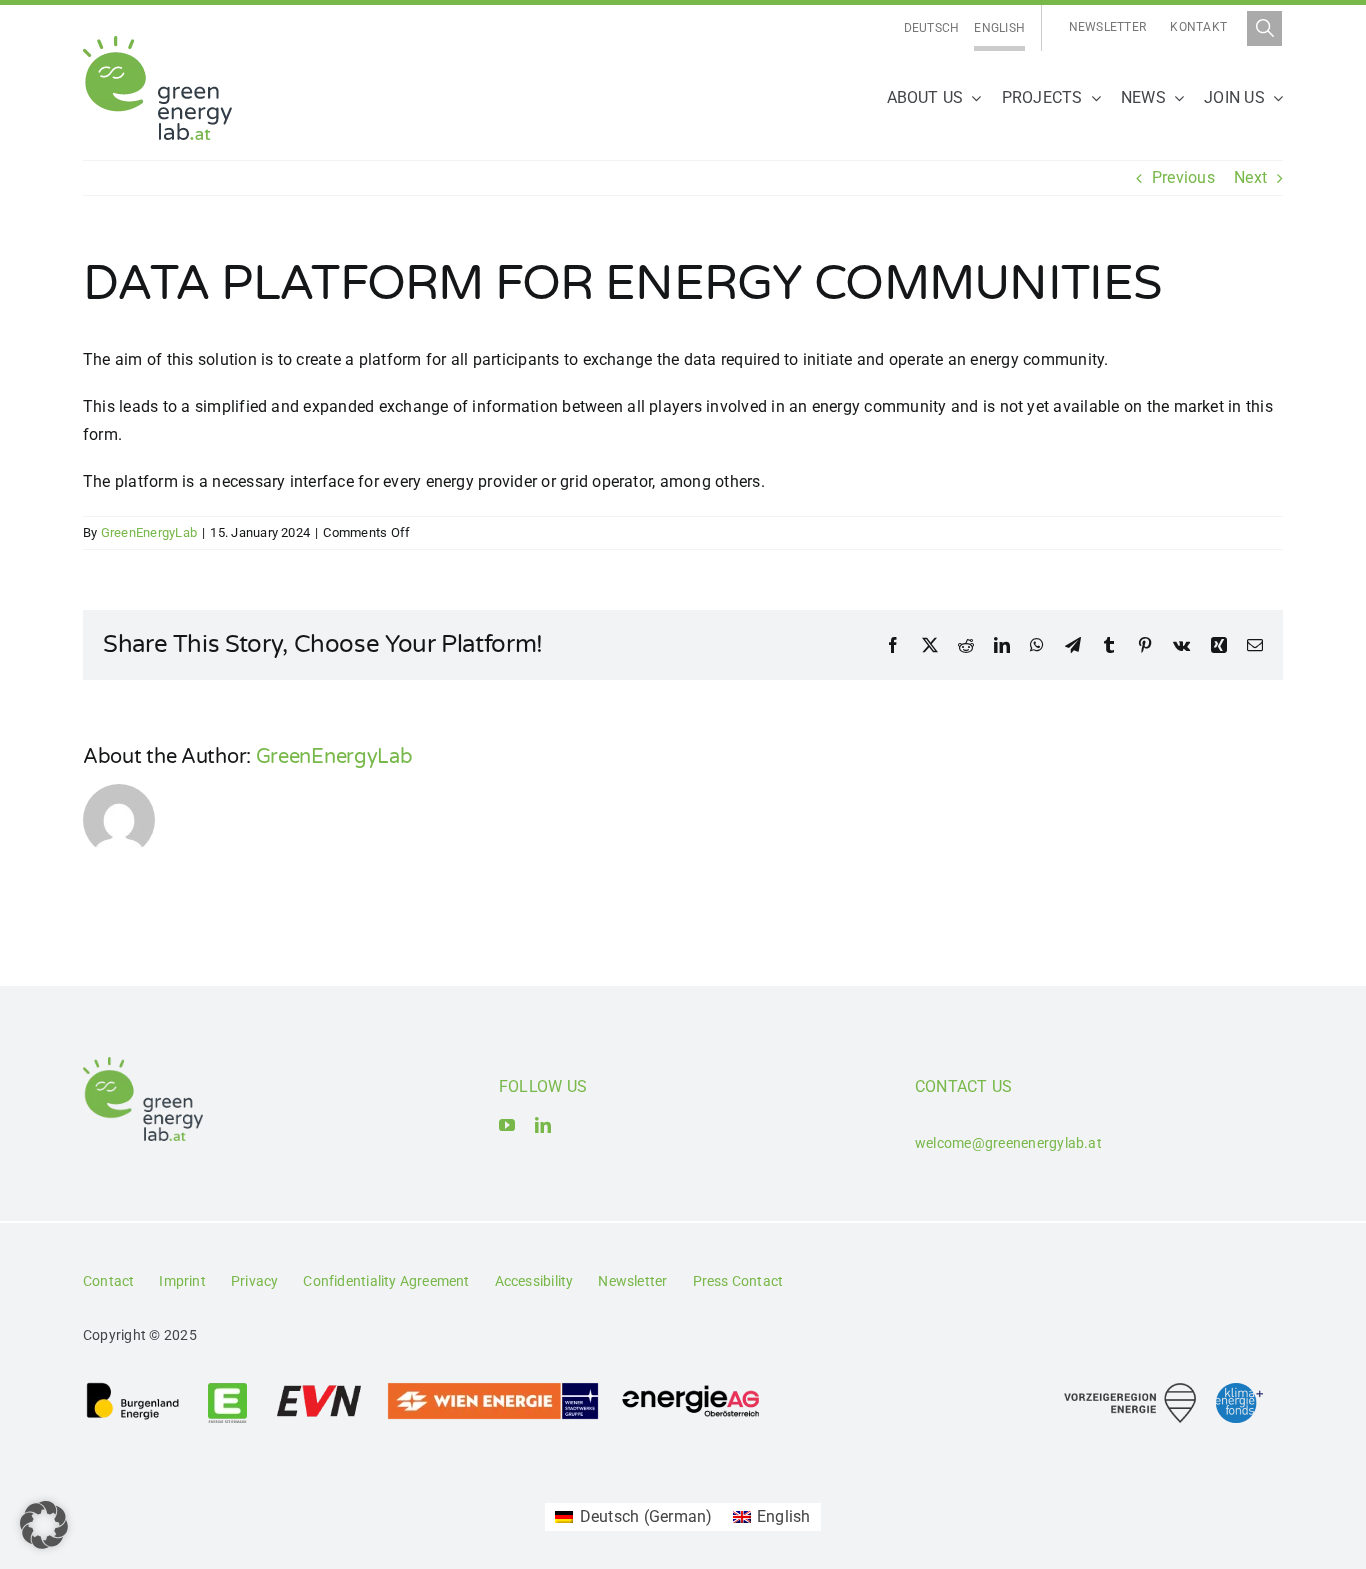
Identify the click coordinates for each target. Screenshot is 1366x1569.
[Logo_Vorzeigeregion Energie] (1130, 1390)
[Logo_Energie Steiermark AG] (227, 1388)
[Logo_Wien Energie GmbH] (493, 1388)
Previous (1183, 177)
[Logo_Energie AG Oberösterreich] (691, 1388)
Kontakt (1198, 27)
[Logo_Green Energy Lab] (157, 43)
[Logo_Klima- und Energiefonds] (1239, 1390)
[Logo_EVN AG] (319, 1388)
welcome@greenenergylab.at (1008, 1143)
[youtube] (507, 1125)
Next (1250, 177)
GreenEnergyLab (149, 532)
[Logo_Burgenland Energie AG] (133, 1388)
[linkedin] (543, 1125)
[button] (44, 1525)
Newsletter (1107, 27)
